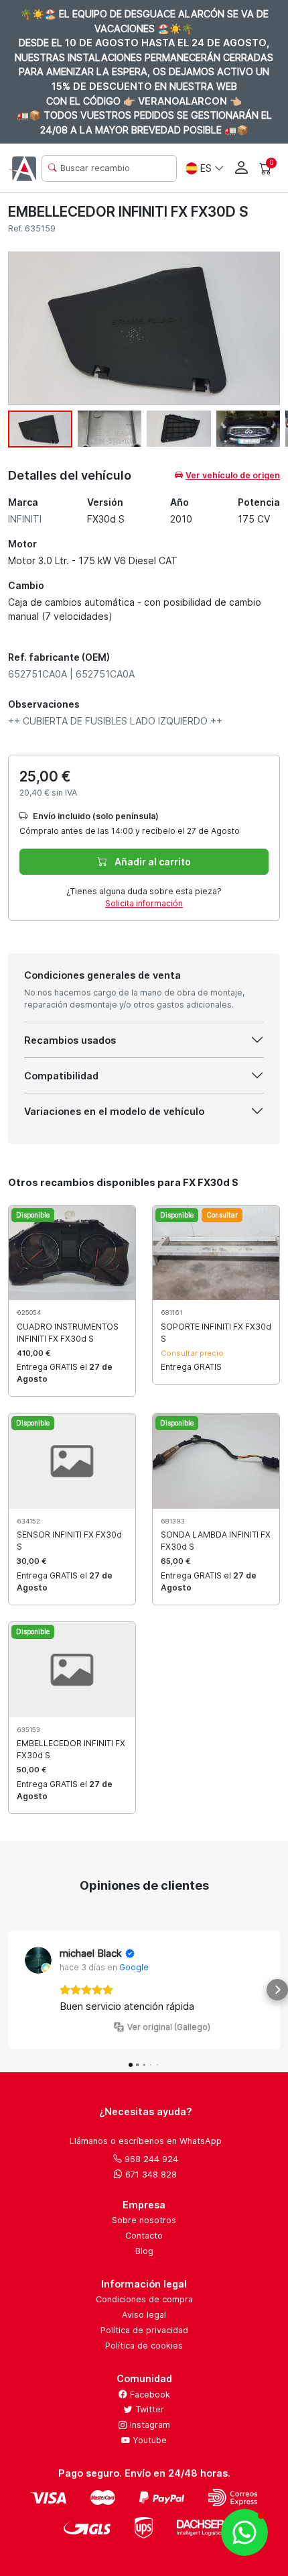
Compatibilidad (61, 1076)
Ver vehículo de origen (233, 475)
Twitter (148, 2409)
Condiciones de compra (144, 2299)
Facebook (149, 2395)
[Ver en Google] (38, 1960)
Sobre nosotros (144, 2220)
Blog (144, 2251)
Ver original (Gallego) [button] (169, 2027)
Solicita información (144, 903)
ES (206, 168)
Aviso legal (144, 2315)
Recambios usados (70, 1040)
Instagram (149, 2425)
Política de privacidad (144, 2330)
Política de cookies (144, 2346)
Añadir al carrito (152, 862)
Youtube (148, 2440)
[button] (11, 1990)
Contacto (144, 2236)
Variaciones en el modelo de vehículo (114, 1111)
